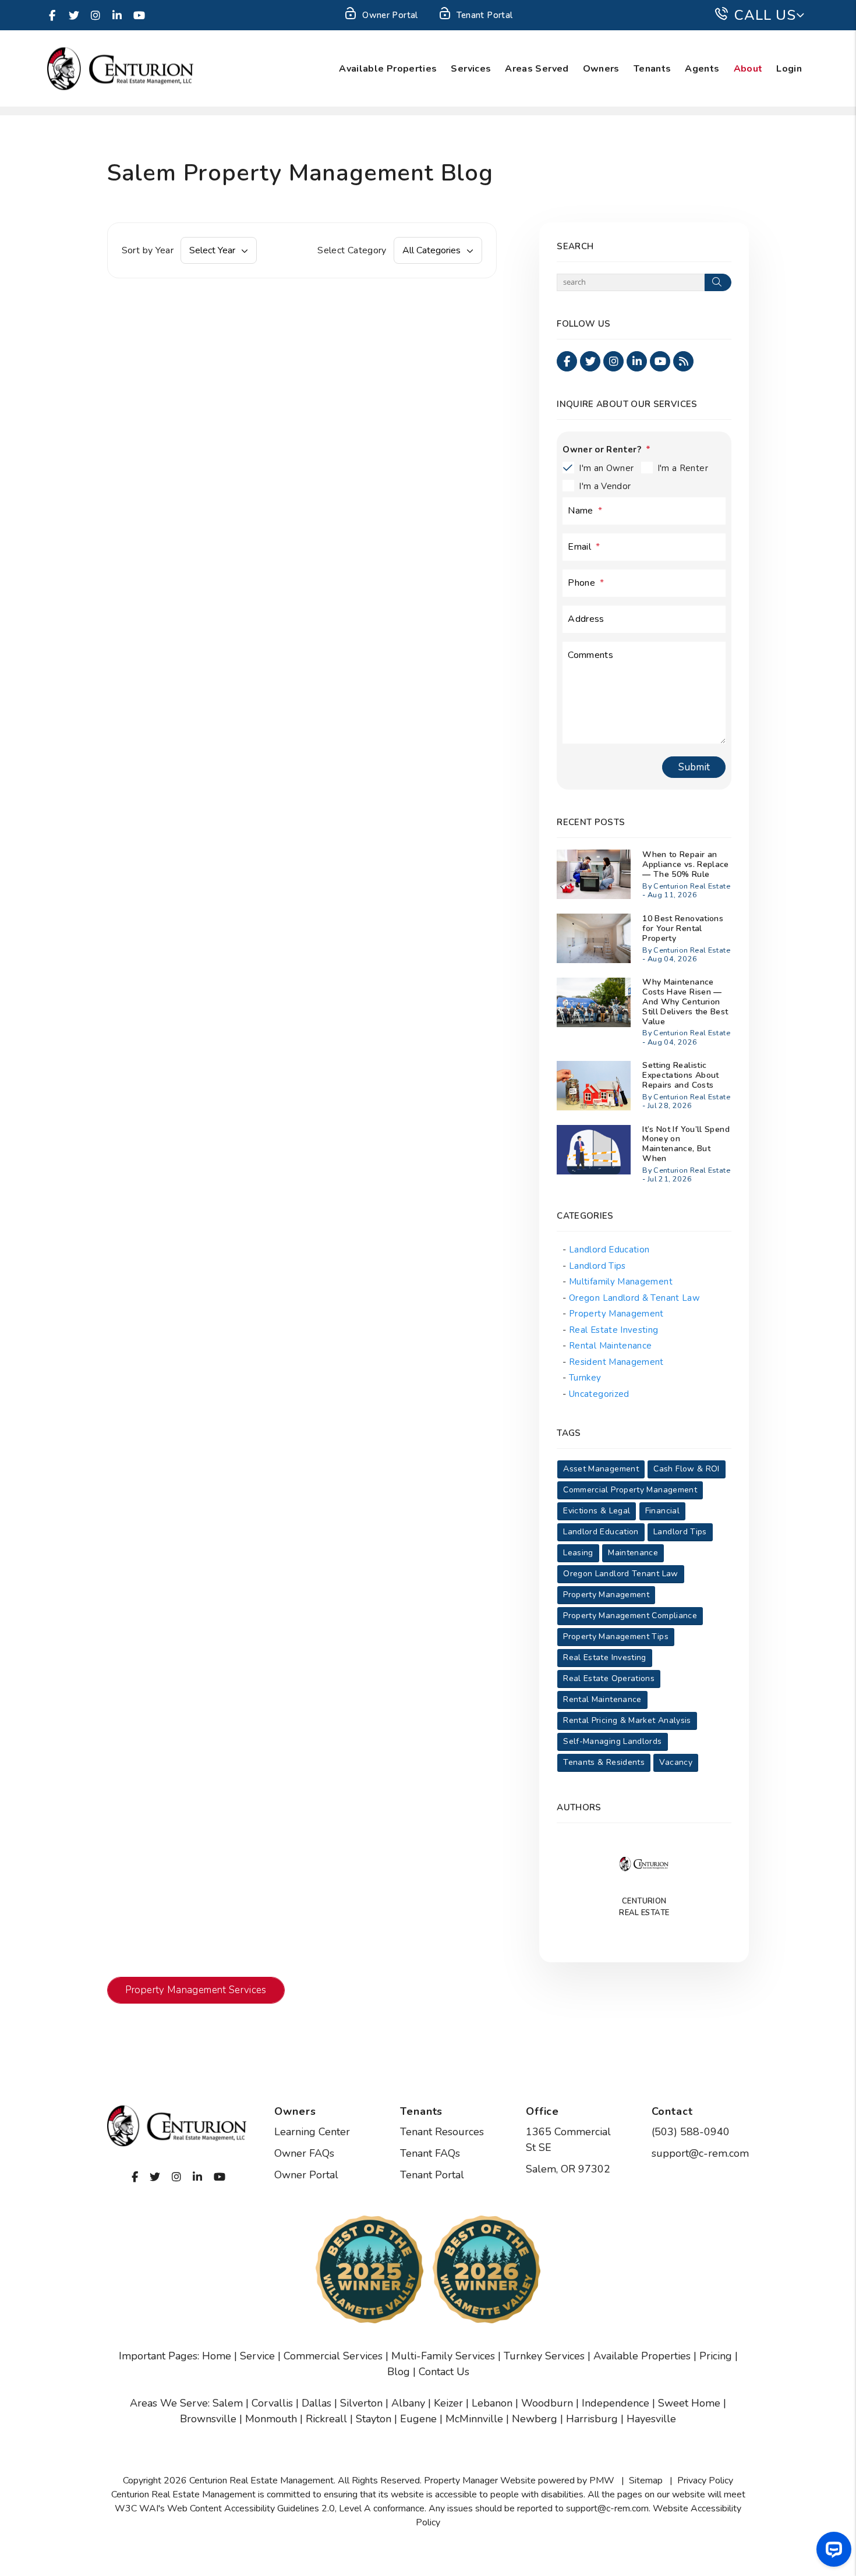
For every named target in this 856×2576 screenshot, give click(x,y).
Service (257, 2356)
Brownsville (208, 2419)
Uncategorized (599, 1394)
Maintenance (633, 1553)
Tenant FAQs (430, 2153)
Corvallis (272, 2403)
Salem (228, 2403)
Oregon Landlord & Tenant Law (634, 1298)
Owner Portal (390, 15)
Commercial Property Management (630, 1490)
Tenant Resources (442, 2132)
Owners (601, 69)
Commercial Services (333, 2356)
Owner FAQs (304, 2153)
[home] (120, 68)
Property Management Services (196, 1990)
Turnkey (585, 1378)
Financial (662, 1511)
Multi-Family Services (443, 2356)
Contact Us (444, 2372)
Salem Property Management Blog (300, 173)
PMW (602, 2481)
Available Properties (388, 69)
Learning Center (312, 2132)
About (748, 69)
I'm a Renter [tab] (683, 468)
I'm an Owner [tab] (606, 468)
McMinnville (474, 2419)
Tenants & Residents (604, 1762)
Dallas (316, 2403)
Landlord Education (609, 1250)
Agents (702, 69)
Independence (616, 2403)
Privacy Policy (705, 2481)
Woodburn (547, 2403)
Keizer (448, 2403)
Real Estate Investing (614, 1330)
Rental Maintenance (610, 1346)
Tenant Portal (485, 15)
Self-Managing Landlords (612, 1741)
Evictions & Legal (597, 1511)
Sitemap (646, 2481)
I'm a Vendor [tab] (605, 486)
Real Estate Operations (609, 1678)
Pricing (716, 2356)
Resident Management (616, 1362)
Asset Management (601, 1469)
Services (471, 69)
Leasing (578, 1553)
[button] (52, 15)
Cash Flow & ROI (686, 1469)
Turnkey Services (544, 2356)
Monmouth (271, 2419)
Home (217, 2356)
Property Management (616, 1314)
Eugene (418, 2419)
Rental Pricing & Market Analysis (627, 1720)
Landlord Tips (597, 1266)
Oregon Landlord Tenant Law (620, 1574)
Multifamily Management (621, 1282)
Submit (694, 767)
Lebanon (492, 2403)
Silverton (361, 2403)
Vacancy (676, 1762)
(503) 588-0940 (691, 2132)
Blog (399, 2372)
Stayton (374, 2419)
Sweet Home (689, 2403)
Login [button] (789, 69)
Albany (408, 2403)
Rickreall (326, 2419)
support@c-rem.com (700, 2153)
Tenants (652, 69)
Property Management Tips (616, 1636)
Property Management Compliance (630, 1616)
